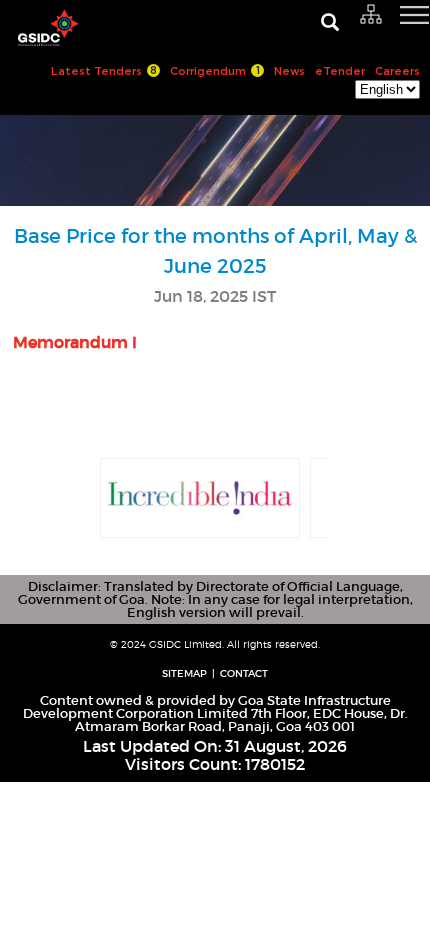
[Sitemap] (371, 15)
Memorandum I (75, 342)
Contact (244, 673)
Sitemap (184, 673)
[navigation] (390, 25)
